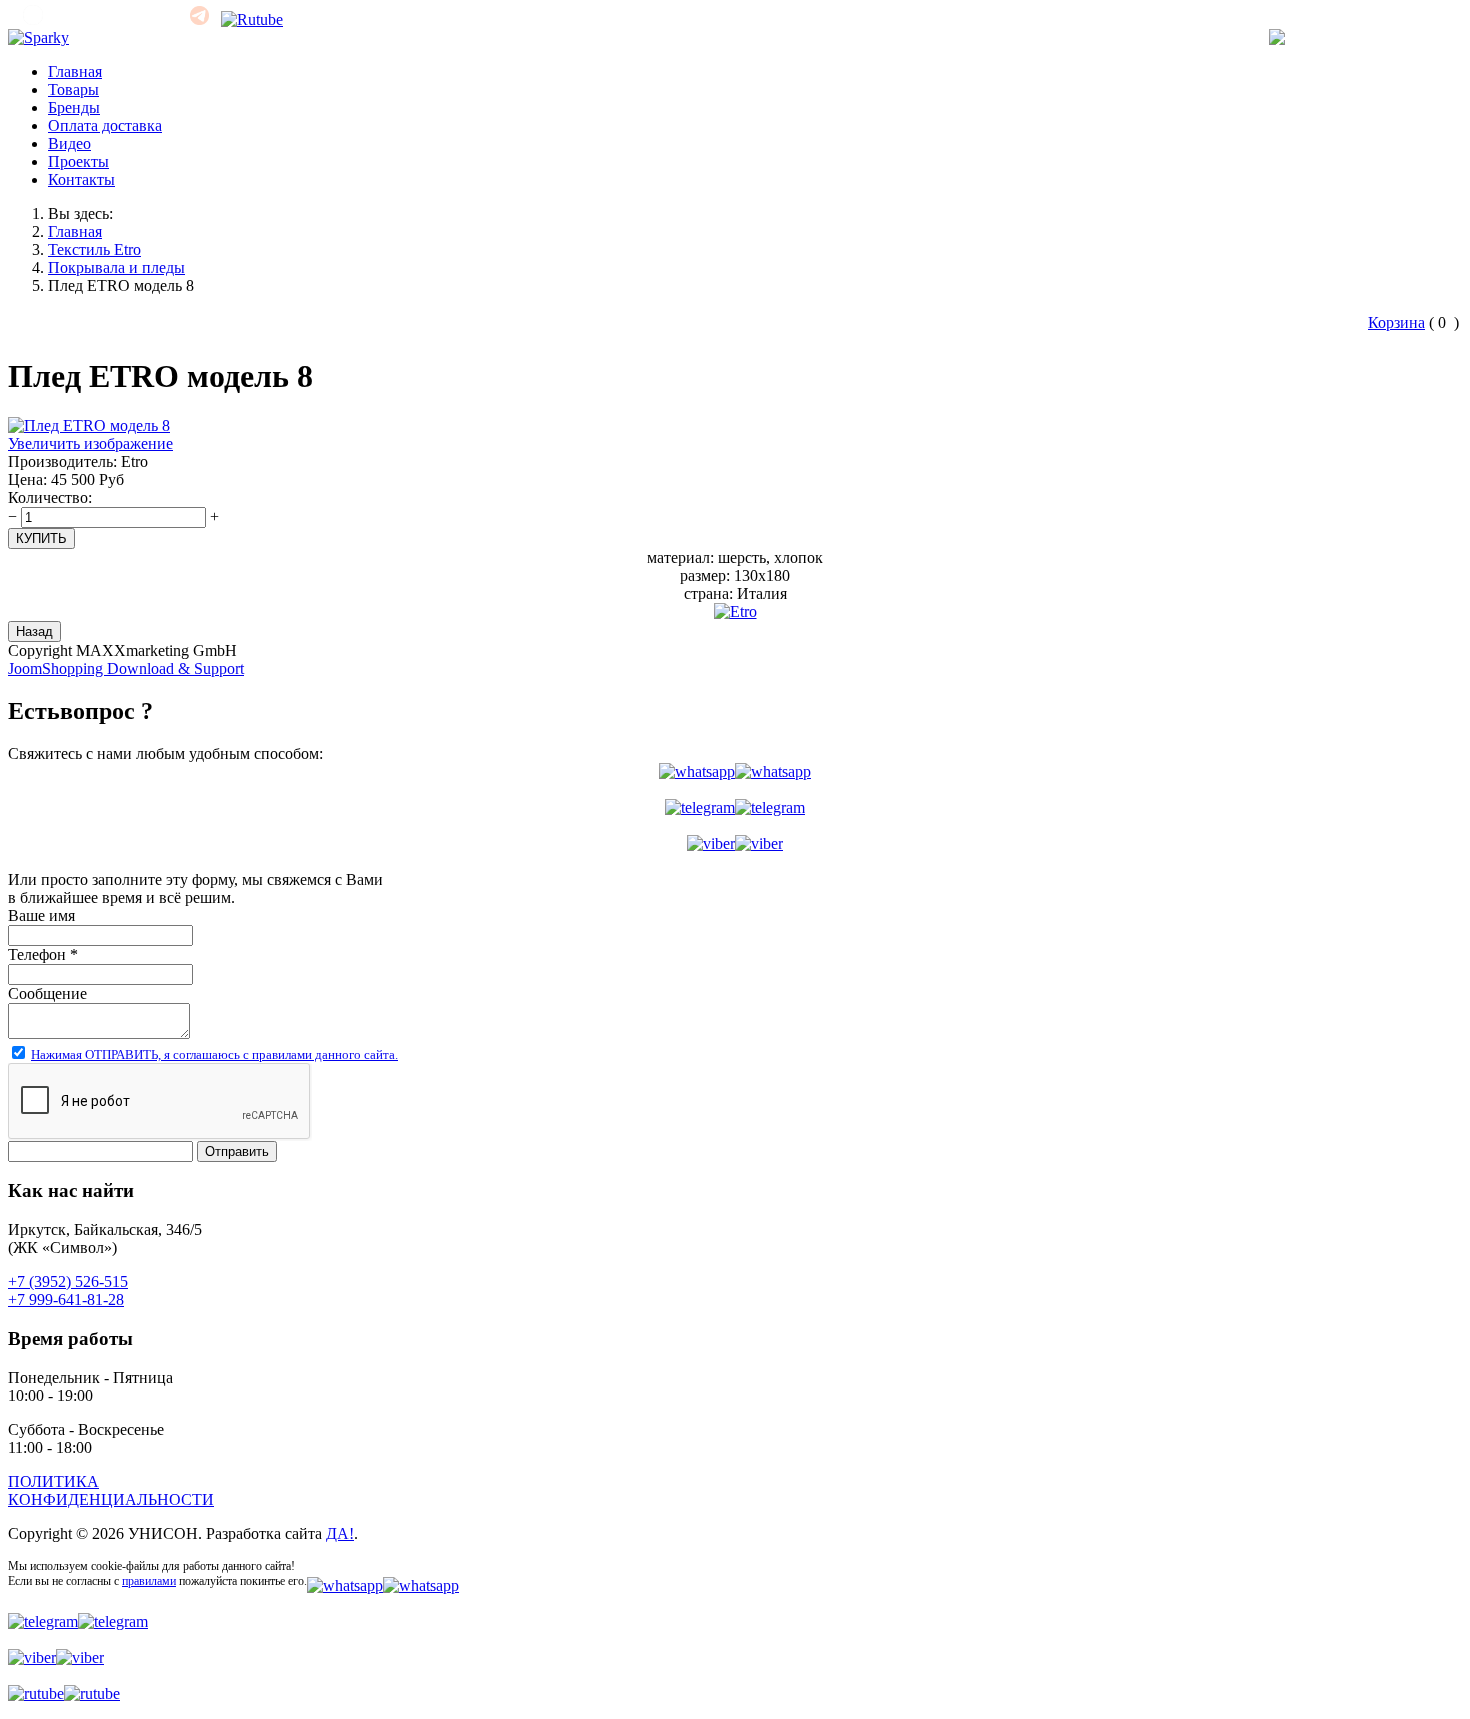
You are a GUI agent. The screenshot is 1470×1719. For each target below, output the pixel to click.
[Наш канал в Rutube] (252, 19)
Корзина (1396, 322)
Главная (75, 71)
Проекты (78, 161)
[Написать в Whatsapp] (735, 772)
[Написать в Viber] (735, 844)
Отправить (237, 1151)
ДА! (340, 1533)
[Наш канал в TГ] (199, 19)
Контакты (81, 179)
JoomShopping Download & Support (126, 668)
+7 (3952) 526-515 (1387, 37)
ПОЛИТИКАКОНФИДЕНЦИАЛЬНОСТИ (111, 1490)
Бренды (74, 107)
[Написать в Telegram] (735, 808)
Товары (73, 89)
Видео (69, 143)
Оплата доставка (105, 125)
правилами (149, 1581)
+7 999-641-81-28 (66, 1299)
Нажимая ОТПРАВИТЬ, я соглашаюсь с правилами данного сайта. (214, 1054)
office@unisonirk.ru (108, 19)
